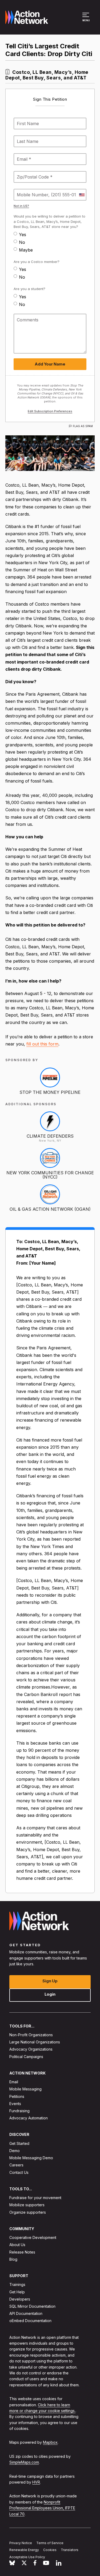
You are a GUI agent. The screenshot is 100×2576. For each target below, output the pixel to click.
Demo (15, 2151)
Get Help (17, 2292)
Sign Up (50, 1981)
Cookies (50, 2550)
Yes (23, 235)
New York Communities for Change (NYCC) (50, 1175)
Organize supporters (28, 2212)
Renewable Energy (24, 2550)
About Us (17, 2245)
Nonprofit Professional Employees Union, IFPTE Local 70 (42, 2508)
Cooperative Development (33, 2237)
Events (15, 2103)
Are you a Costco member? (37, 262)
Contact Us (19, 2172)
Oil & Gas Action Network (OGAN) (50, 1209)
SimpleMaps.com (24, 2462)
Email (14, 2082)
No (22, 242)
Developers (20, 2299)
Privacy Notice (21, 2543)
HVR (36, 2482)
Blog (13, 2259)
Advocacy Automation (29, 2118)
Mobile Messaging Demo (31, 2158)
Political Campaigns (26, 2056)
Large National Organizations (35, 2042)
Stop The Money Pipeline (50, 1092)
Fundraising (19, 2111)
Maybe (26, 250)
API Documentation (26, 2313)
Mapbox (50, 2442)
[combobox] (82, 195)
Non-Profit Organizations (31, 2035)
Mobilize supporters (27, 2205)
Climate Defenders (50, 1136)
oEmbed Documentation (30, 2321)
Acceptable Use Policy (27, 2557)
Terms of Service (50, 2543)
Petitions (17, 2096)
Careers (16, 2165)
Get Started (19, 2143)
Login (50, 1994)
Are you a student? (29, 289)
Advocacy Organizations (31, 2049)
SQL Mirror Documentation (32, 2306)
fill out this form (42, 1044)
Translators (70, 2550)
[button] (87, 20)
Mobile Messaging (25, 2089)
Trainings (17, 2284)
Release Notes (22, 2252)
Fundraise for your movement (35, 2198)
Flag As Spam (83, 426)
